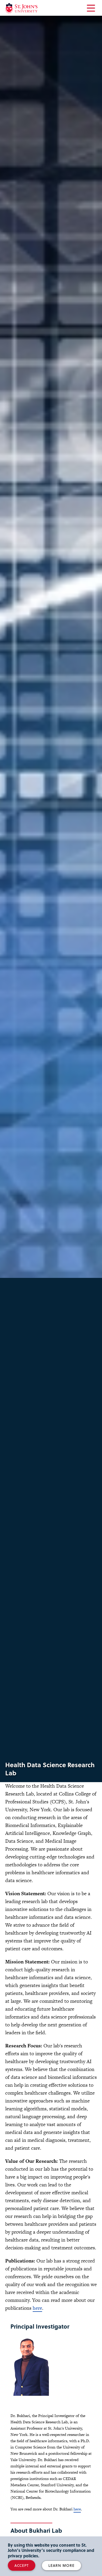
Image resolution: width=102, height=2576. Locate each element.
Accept (22, 2565)
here (37, 2308)
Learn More (61, 2565)
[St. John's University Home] (21, 8)
